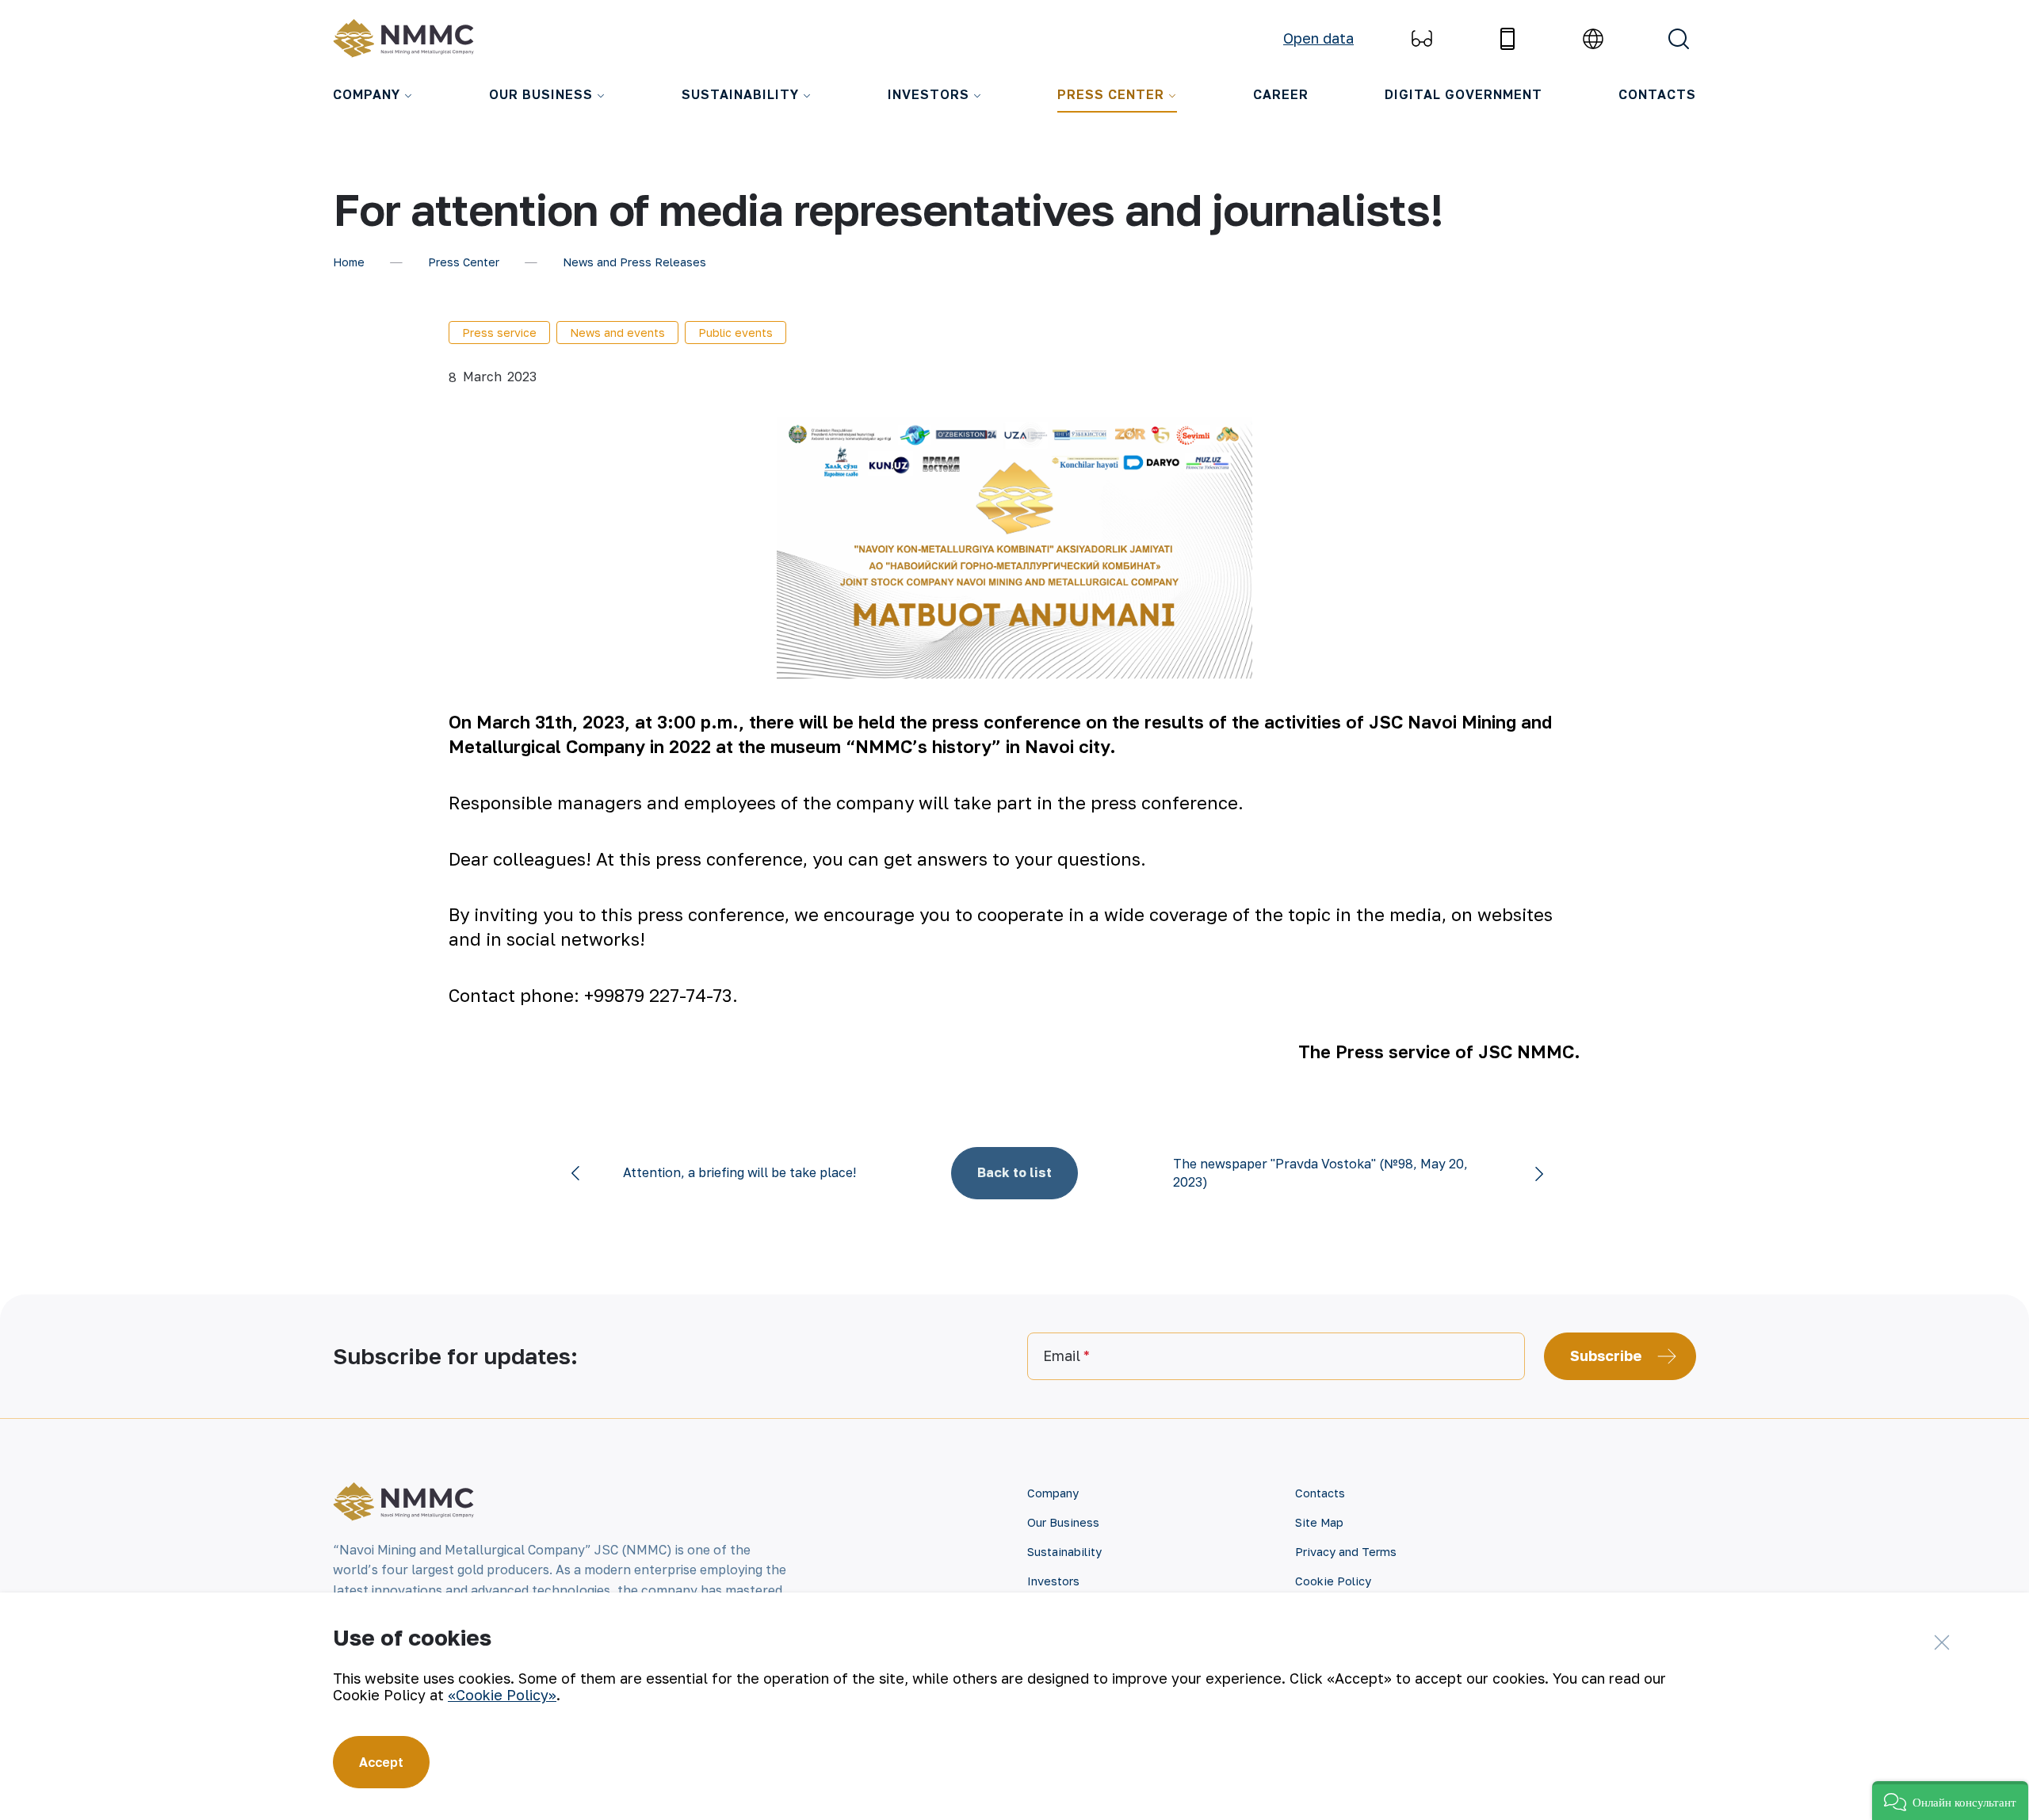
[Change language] (1593, 39)
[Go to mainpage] (407, 38)
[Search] (1679, 39)
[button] (1950, 1801)
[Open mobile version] (1507, 39)
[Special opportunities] (1422, 39)
